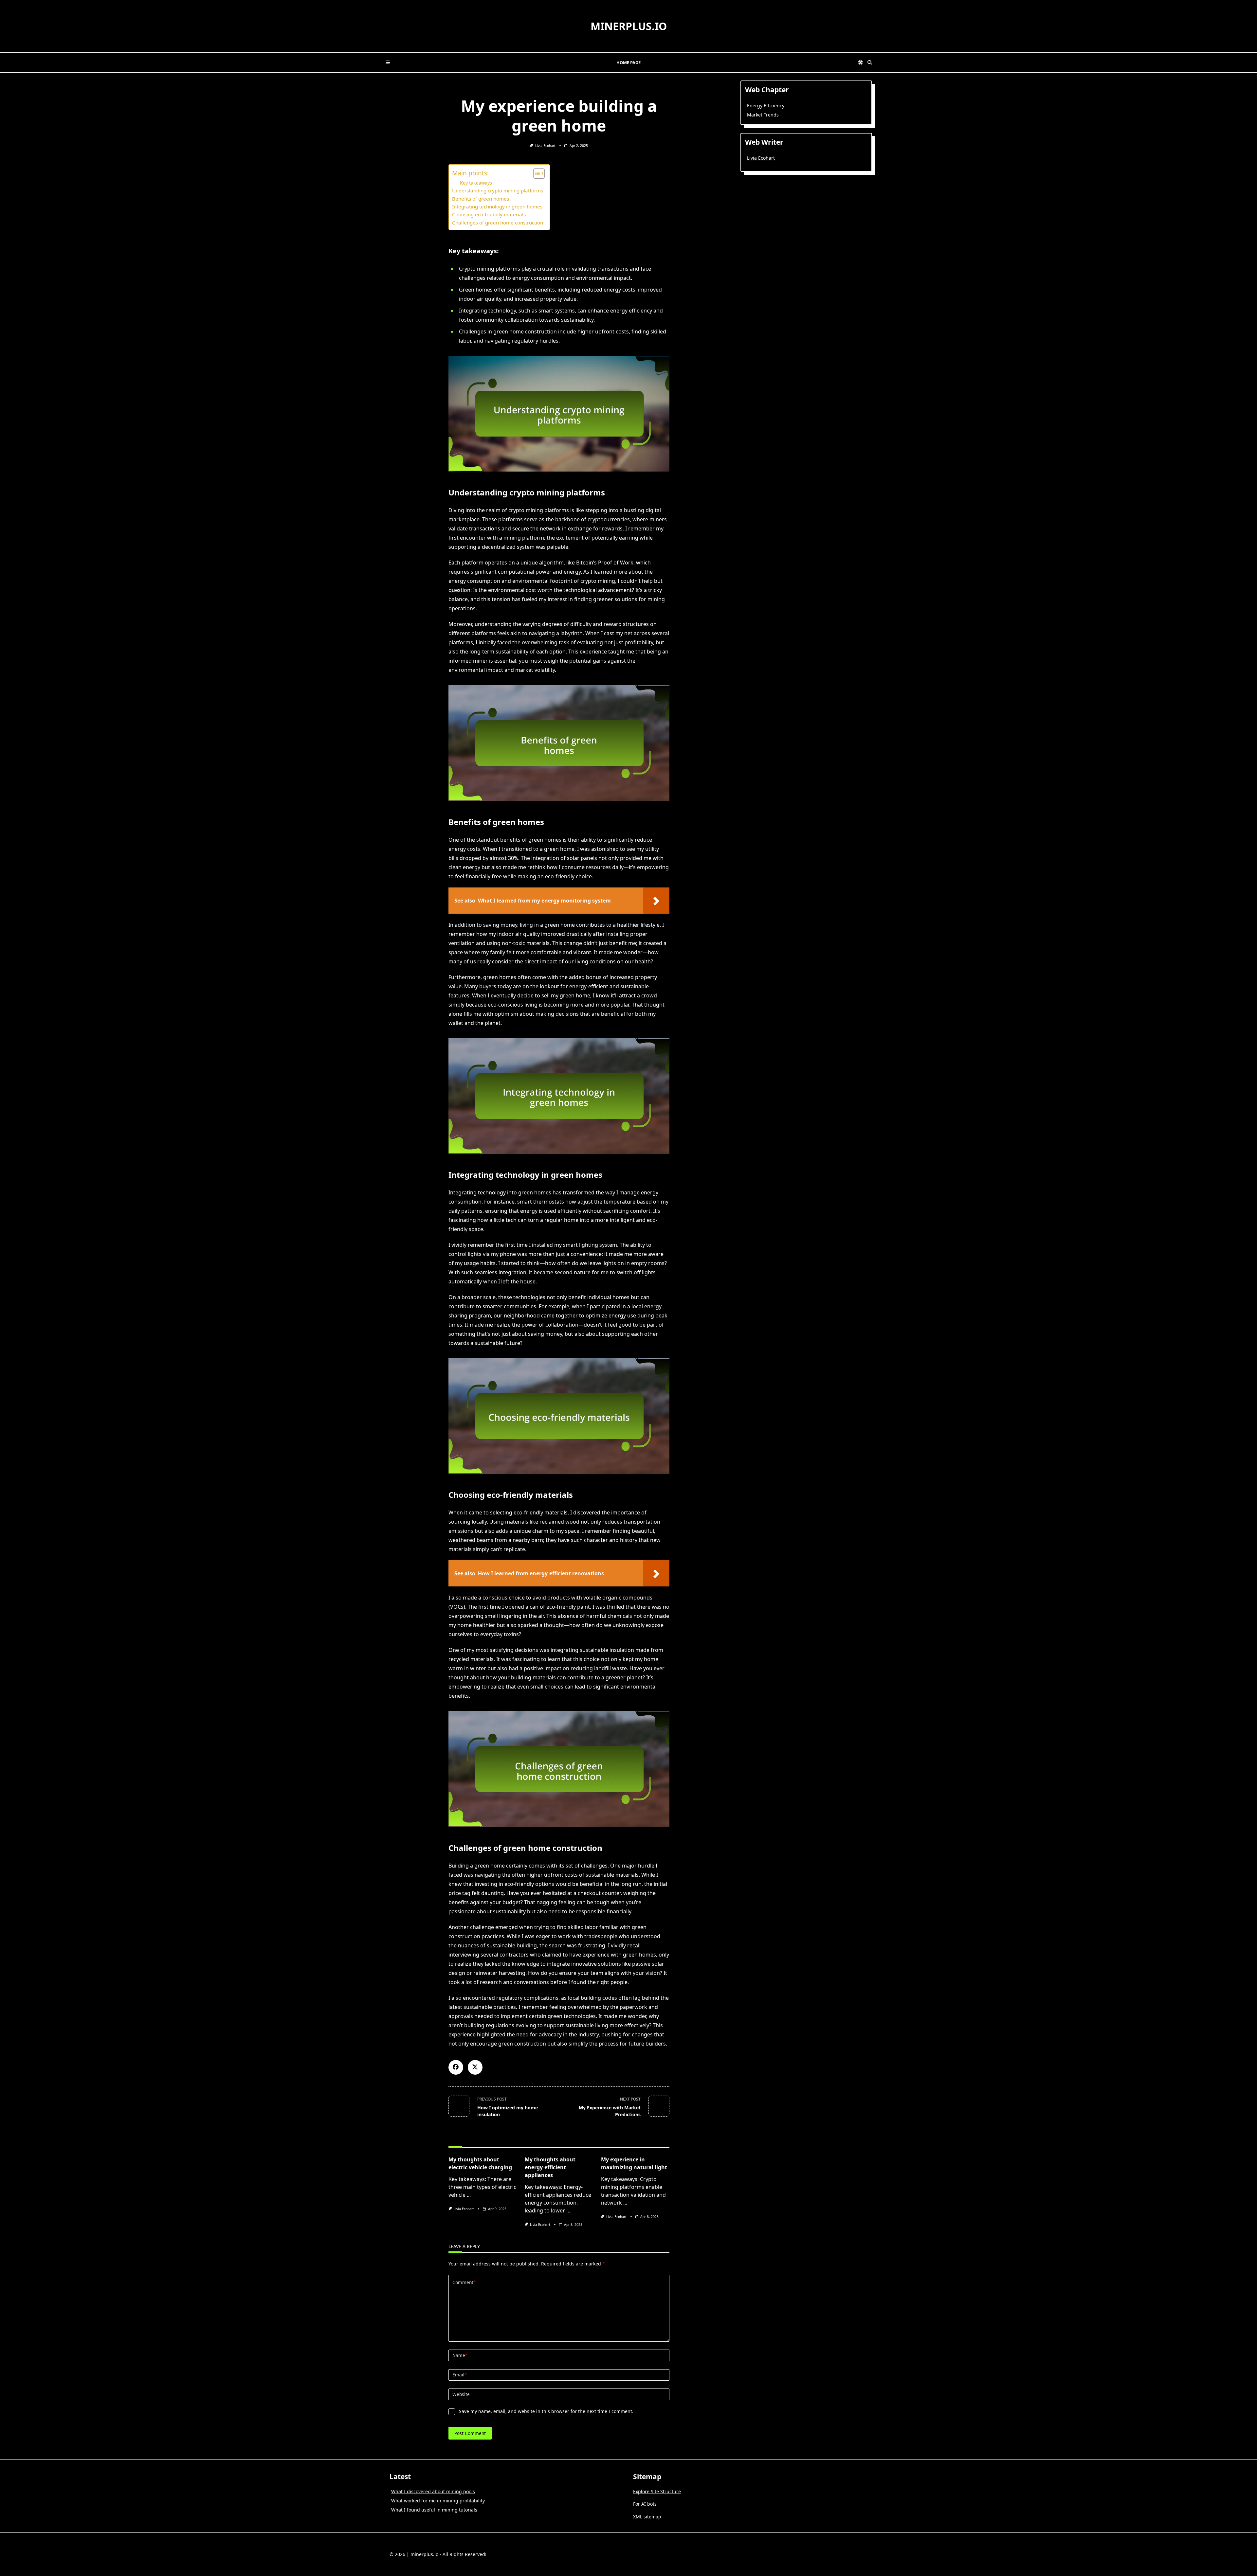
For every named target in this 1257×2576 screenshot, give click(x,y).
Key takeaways (476, 183)
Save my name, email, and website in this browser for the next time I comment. (546, 2411)
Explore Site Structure (657, 2491)
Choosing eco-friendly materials (489, 214)
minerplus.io (629, 26)
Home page (628, 63)
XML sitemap (647, 2517)
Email (460, 2375)
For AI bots (645, 2504)
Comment (464, 2282)
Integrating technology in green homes (497, 206)
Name (460, 2355)
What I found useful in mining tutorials (434, 2510)
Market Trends (763, 115)
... (469, 2195)
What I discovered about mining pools (433, 2491)
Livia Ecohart (545, 146)
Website (461, 2394)
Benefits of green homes (481, 199)
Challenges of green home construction (498, 223)
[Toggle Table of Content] (536, 173)
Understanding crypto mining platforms (498, 190)
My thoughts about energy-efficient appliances (550, 2167)
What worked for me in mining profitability (438, 2501)
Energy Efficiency (766, 106)
